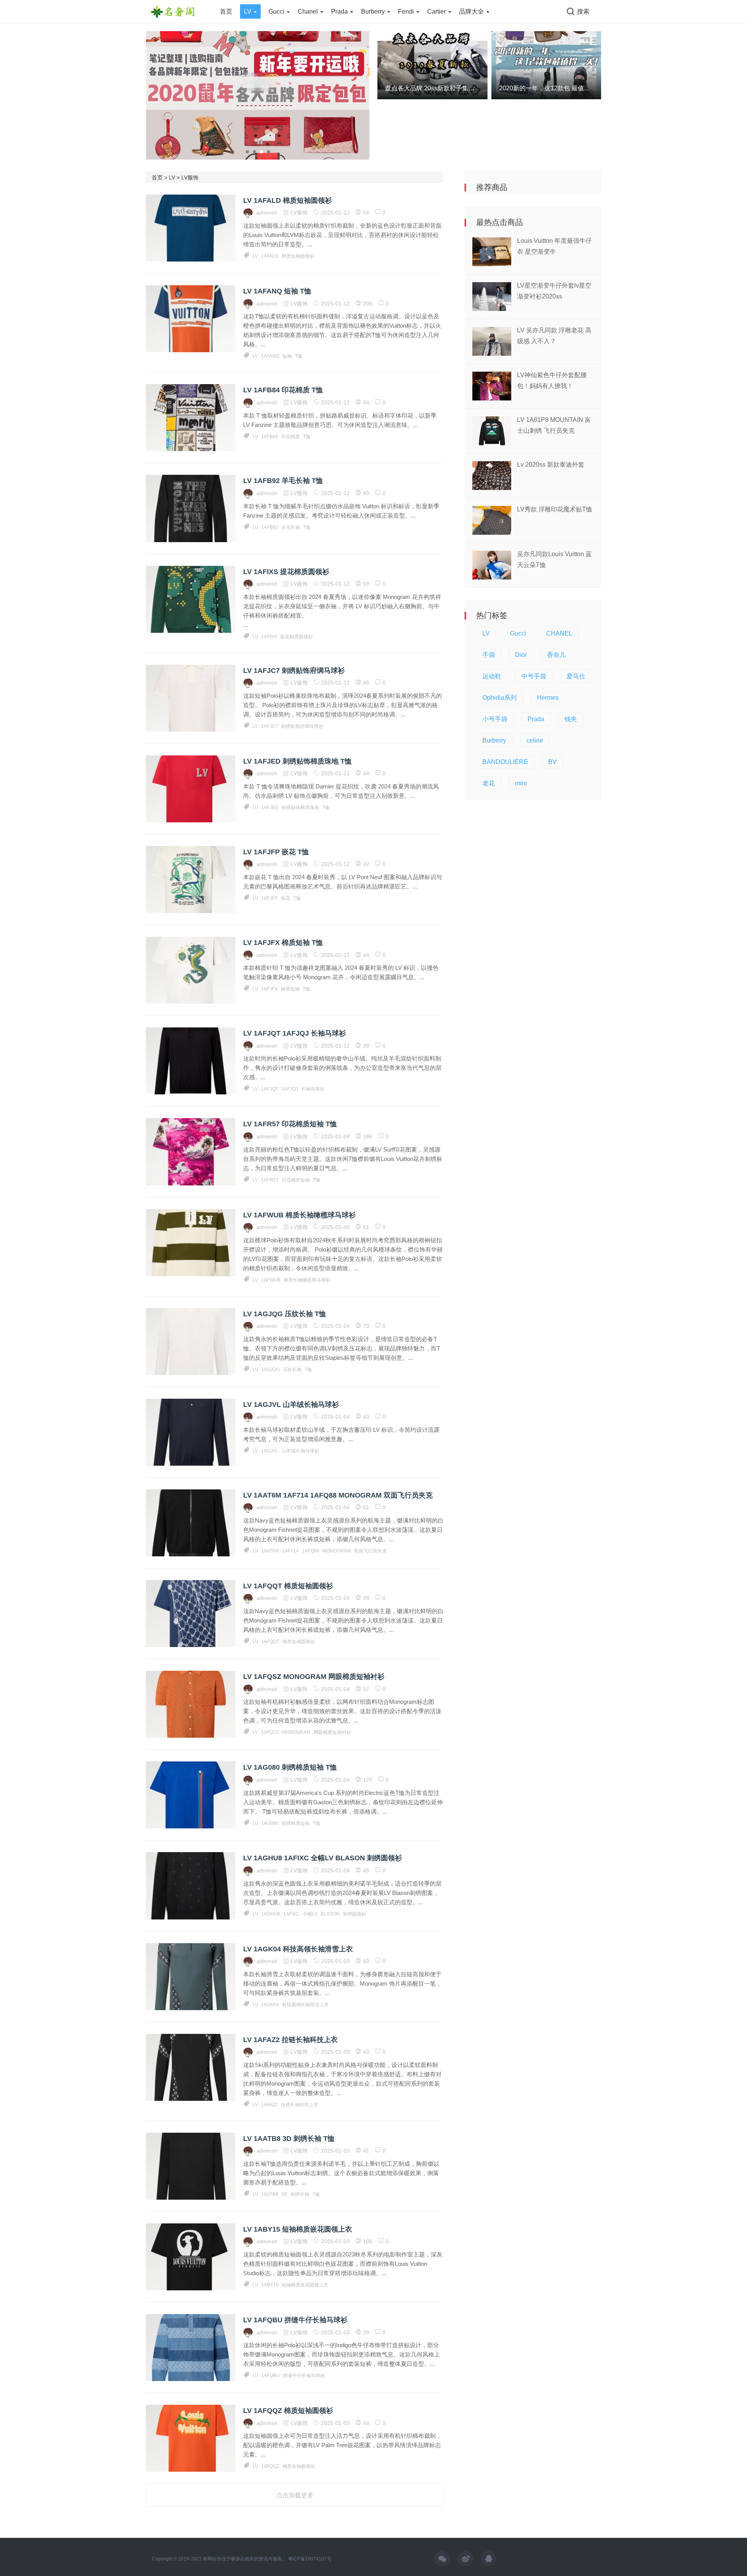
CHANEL (559, 633)
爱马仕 (576, 676)
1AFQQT (270, 1642)
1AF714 (290, 1551)
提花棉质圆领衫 (296, 637)
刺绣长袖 (300, 2194)
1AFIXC (291, 1914)
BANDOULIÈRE (505, 762)
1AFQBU (270, 2376)
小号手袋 (495, 719)
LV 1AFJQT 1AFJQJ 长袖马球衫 (295, 1033)
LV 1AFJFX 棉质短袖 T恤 (283, 943)
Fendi (407, 11)
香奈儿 (556, 655)
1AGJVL (270, 1451)
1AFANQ (270, 356)
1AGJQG (270, 1370)
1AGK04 (270, 2005)
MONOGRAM (337, 1551)
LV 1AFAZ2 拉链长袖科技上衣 (290, 2040)
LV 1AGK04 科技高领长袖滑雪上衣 (298, 1949)
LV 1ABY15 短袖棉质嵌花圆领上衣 (298, 2229)
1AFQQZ (270, 2466)
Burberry (374, 11)
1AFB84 (270, 437)
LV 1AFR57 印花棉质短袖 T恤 (290, 1124)
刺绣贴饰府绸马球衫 (302, 726)
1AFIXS (269, 637)
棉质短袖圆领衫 (298, 256)
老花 (489, 783)
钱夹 (571, 719)
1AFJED (270, 808)
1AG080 (270, 1823)
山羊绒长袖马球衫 (300, 1451)
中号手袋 (534, 676)
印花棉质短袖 (296, 1180)
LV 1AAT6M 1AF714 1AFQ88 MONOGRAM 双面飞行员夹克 (338, 1495)
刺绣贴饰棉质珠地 (300, 808)
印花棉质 (291, 437)
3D (284, 2194)
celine (535, 740)
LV (248, 11)
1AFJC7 (270, 726)
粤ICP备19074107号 (310, 2559)
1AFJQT (270, 1089)
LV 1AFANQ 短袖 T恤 (277, 291)
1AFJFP (269, 898)
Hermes (548, 698)
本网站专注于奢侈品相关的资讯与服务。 (245, 2559)
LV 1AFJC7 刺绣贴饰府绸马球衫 (294, 671)
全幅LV (310, 1914)
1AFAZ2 (269, 2105)
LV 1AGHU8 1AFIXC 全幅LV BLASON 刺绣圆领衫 (323, 1858)
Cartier (437, 11)
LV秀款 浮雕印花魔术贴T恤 (555, 509)
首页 (226, 11)
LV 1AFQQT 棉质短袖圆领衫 (288, 1586)
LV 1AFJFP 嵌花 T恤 (276, 852)
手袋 (489, 655)
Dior (521, 655)
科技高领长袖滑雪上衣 (305, 2005)
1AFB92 (270, 527)
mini (521, 783)
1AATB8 (270, 2194)
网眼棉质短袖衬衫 (332, 1732)
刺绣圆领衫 (354, 1914)
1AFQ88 (311, 1551)
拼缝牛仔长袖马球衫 (304, 2376)
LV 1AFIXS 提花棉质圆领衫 (286, 572)
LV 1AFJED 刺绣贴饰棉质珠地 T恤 (297, 761)
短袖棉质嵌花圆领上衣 (305, 2285)
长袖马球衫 (313, 1089)
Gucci (277, 11)
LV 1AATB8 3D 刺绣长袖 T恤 (289, 2139)
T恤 (299, 356)
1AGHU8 (271, 1914)
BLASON (330, 1914)
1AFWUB (271, 1280)
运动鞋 (492, 676)
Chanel (309, 11)
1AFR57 (270, 1180)
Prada (340, 11)
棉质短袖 (290, 989)
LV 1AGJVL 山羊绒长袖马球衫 (291, 1405)
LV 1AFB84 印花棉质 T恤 (283, 390)
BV (552, 762)
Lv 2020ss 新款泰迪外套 (551, 464)
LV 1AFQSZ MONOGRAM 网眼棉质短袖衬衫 (314, 1677)
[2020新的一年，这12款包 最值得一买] (546, 65)
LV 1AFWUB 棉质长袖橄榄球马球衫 (299, 1215)
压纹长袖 (292, 1370)
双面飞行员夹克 (370, 1551)
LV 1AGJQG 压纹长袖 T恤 (285, 1314)
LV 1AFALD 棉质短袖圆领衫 (288, 200)
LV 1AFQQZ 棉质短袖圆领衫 (288, 2411)
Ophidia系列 (500, 698)
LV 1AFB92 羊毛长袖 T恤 (283, 481)
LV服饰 (190, 177)
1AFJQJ (290, 1089)
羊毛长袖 (291, 527)
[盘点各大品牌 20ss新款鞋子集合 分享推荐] (432, 65)
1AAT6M (270, 1551)
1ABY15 (270, 2285)
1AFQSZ (270, 1732)
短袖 (287, 356)
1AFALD (270, 256)
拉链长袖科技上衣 (300, 2105)
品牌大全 (472, 11)
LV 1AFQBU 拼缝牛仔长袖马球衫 (295, 2320)
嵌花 (286, 898)
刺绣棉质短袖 (296, 1823)
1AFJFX (269, 989)
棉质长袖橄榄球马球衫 (307, 1280)
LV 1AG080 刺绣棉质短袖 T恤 (290, 1767)
